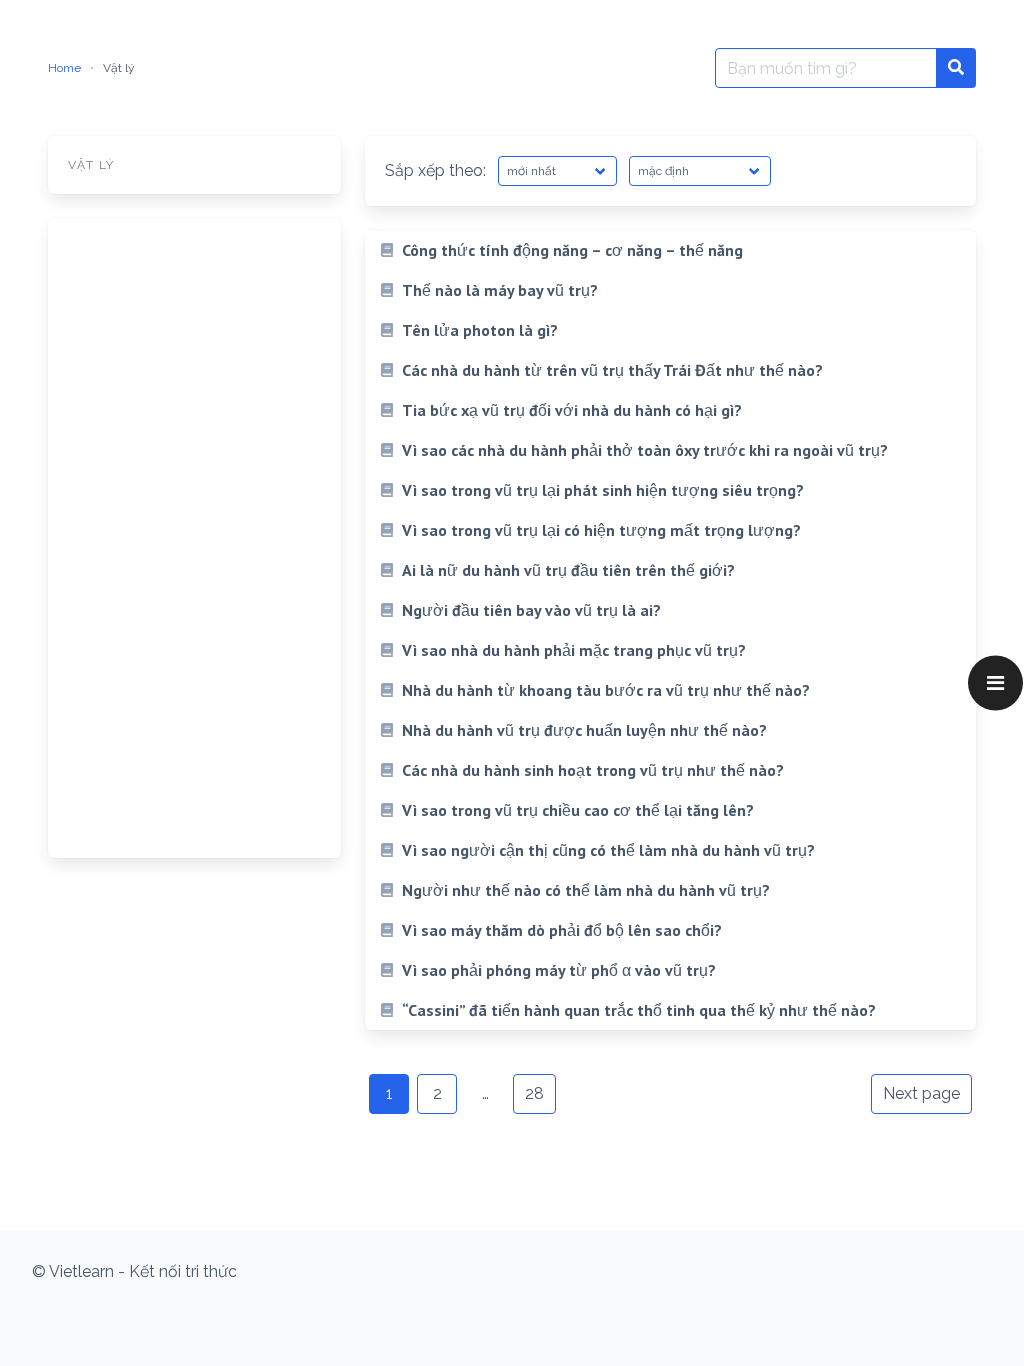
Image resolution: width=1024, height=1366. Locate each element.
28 (534, 1093)
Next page (921, 1093)
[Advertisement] (194, 538)
